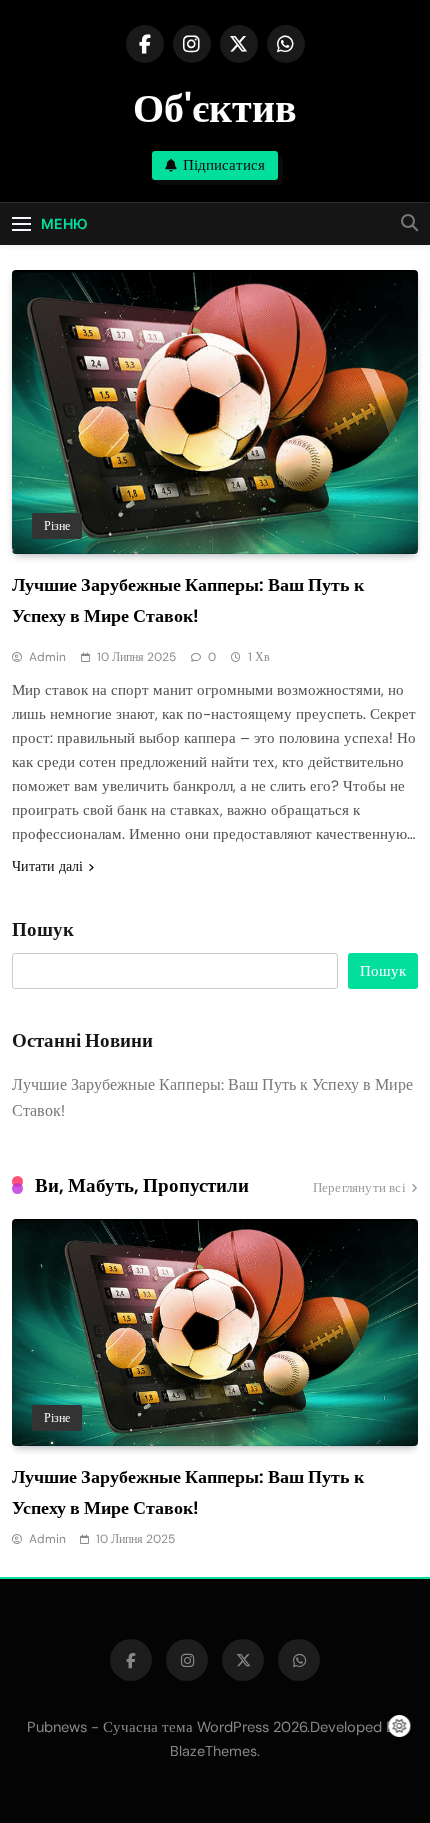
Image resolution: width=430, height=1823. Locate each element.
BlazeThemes (213, 1751)
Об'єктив (215, 108)
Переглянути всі (359, 1187)
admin (47, 657)
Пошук (43, 930)
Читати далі (47, 866)
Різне (57, 526)
